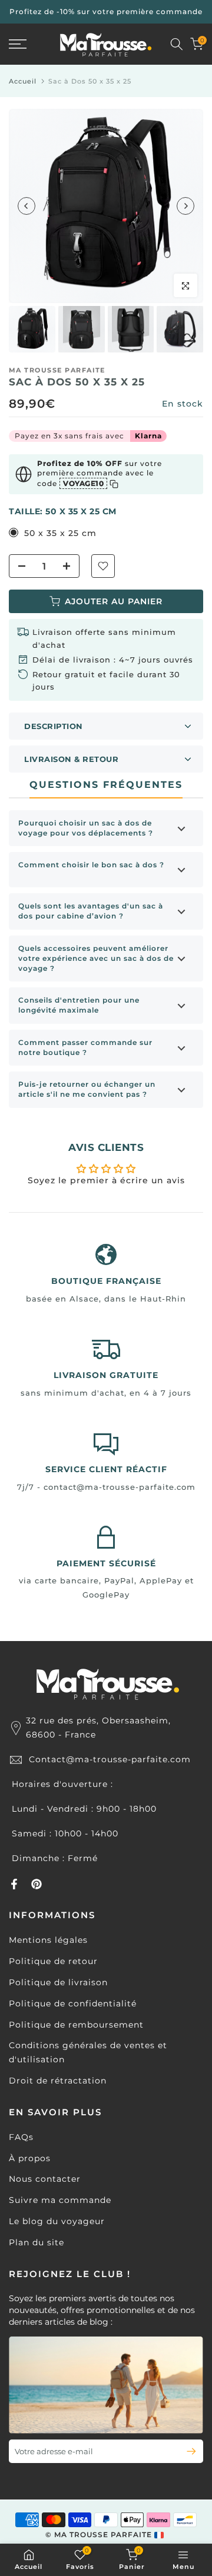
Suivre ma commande (60, 2200)
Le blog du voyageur (57, 2221)
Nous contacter (45, 2179)
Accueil (23, 81)
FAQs (21, 2137)
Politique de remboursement (76, 2025)
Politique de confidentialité (73, 2003)
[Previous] (26, 206)
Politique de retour (53, 1961)
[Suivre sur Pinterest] (37, 1884)
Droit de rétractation (58, 2081)
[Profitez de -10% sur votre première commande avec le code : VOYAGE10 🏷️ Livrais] (106, 12)
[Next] (185, 206)
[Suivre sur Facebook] (14, 1884)
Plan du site (37, 2242)
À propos (30, 2158)
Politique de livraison (58, 1982)
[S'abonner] (186, 2451)
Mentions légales (48, 1940)
